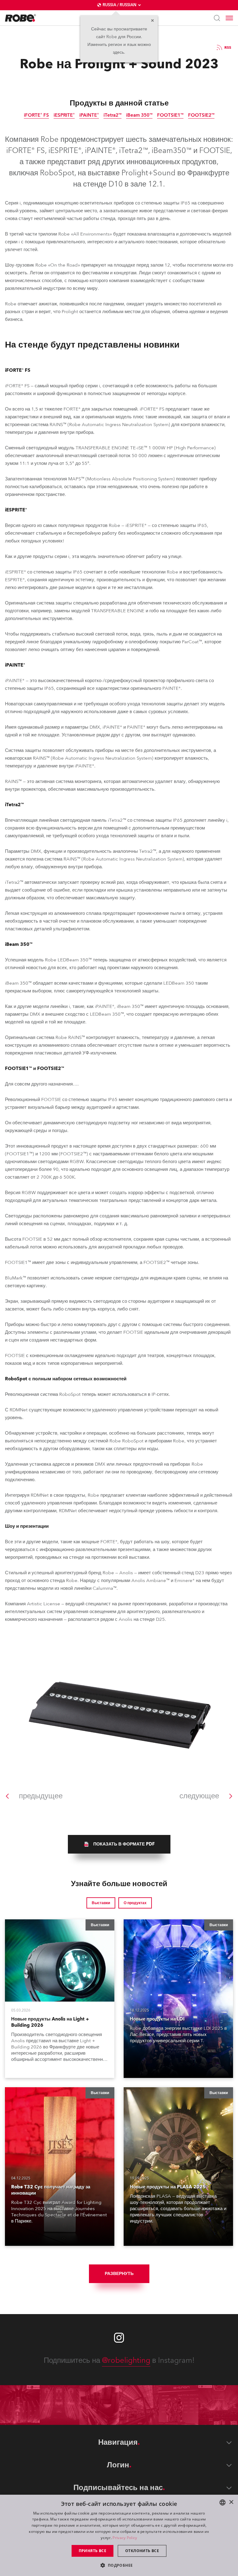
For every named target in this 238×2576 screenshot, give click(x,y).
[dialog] (119, 2535)
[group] (119, 1844)
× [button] (231, 2502)
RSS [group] (228, 47)
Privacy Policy (125, 2538)
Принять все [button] (93, 2551)
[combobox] (223, 2502)
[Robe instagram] (119, 2338)
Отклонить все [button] (142, 2551)
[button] (119, 2565)
